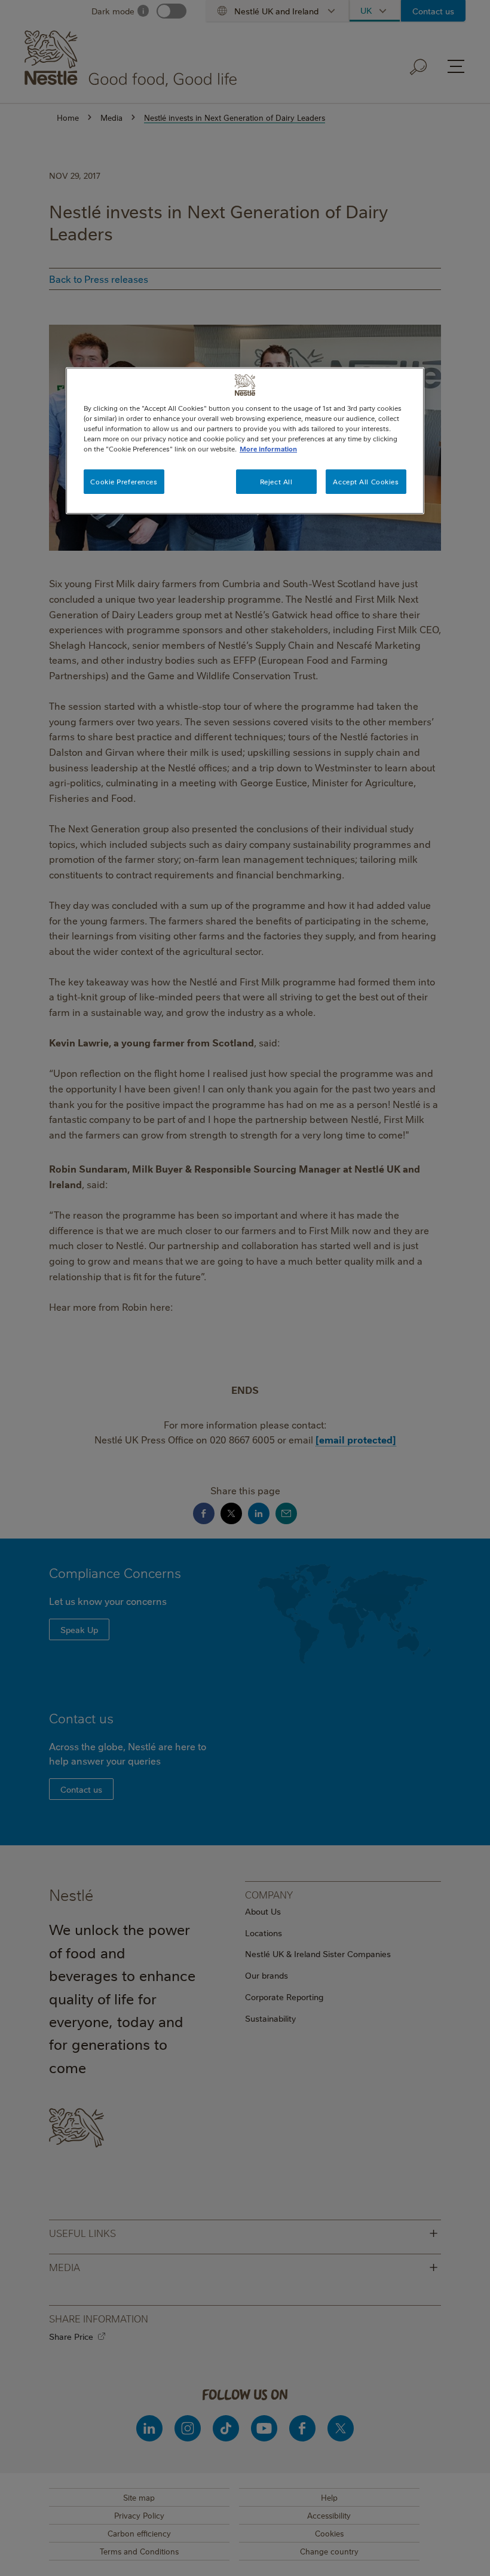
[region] (245, 441)
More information (268, 449)
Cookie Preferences (124, 481)
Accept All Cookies (366, 481)
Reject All (276, 481)
